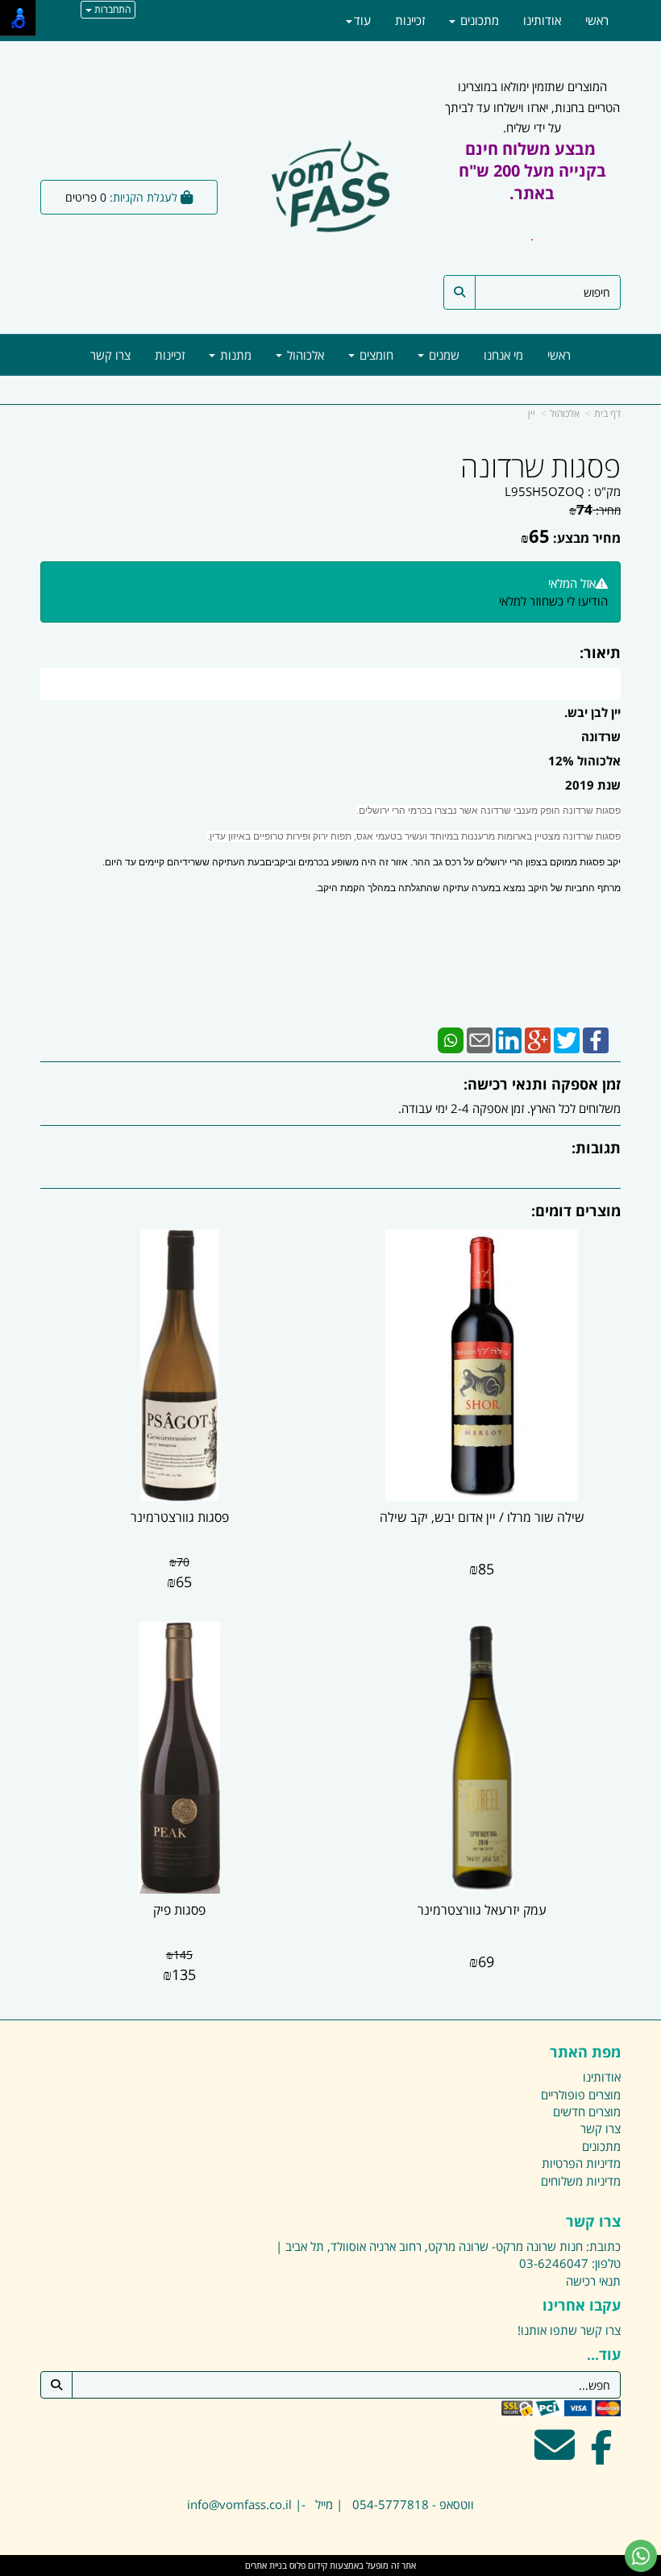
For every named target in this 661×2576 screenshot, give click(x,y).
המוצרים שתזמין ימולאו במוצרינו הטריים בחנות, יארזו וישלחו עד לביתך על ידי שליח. (532, 161)
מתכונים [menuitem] (478, 20)
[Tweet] (567, 1039)
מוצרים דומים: (576, 1211)
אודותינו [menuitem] (542, 20)
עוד (362, 20)
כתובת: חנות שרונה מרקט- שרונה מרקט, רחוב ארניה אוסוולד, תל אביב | (448, 2246)
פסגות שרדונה (540, 467)
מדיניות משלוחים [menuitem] (581, 2181)
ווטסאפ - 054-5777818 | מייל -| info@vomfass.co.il (330, 2504)
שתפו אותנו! (547, 2330)
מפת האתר (585, 2053)
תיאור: (600, 652)
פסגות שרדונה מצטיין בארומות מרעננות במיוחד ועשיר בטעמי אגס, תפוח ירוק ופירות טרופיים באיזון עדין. (414, 836)
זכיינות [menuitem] (170, 355)
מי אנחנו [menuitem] (503, 355)
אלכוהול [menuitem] (304, 355)
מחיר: (595, 510)
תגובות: (596, 1148)
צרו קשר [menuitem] (110, 355)
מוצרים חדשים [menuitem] (587, 2111)
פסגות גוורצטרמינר (180, 1517)
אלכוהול (565, 413)
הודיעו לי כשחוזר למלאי (553, 601)
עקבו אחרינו (582, 2306)
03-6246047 (554, 2263)
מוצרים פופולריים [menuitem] (581, 2095)
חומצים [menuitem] (375, 355)
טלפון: (606, 2263)
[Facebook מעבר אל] (602, 2455)
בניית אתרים (266, 2565)
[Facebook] (596, 1039)
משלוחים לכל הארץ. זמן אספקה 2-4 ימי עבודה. (509, 1108)
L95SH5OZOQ (545, 491)
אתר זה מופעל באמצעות (330, 2565)
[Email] (480, 1039)
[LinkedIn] (509, 1039)
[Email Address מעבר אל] (555, 2455)
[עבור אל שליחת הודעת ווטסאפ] (641, 2556)
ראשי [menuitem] (559, 355)
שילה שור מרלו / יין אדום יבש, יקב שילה (482, 1517)
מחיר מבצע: (587, 538)
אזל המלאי (572, 583)
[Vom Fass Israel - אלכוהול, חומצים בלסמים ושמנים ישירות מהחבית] (331, 189)
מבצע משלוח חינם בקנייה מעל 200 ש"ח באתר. (532, 171)
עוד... (604, 2355)
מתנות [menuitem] (234, 355)
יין (532, 413)
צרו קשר (593, 2222)
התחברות (111, 9)
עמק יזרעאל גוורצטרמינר (482, 1910)
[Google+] (538, 1039)
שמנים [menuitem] (443, 355)
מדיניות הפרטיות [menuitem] (581, 2163)
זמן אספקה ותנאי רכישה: (542, 1084)
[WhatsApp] (451, 1039)
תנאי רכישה (593, 2281)
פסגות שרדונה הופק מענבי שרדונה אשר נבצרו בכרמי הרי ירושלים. (488, 811)
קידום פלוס (307, 2565)
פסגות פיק (179, 1910)
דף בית (607, 413)
